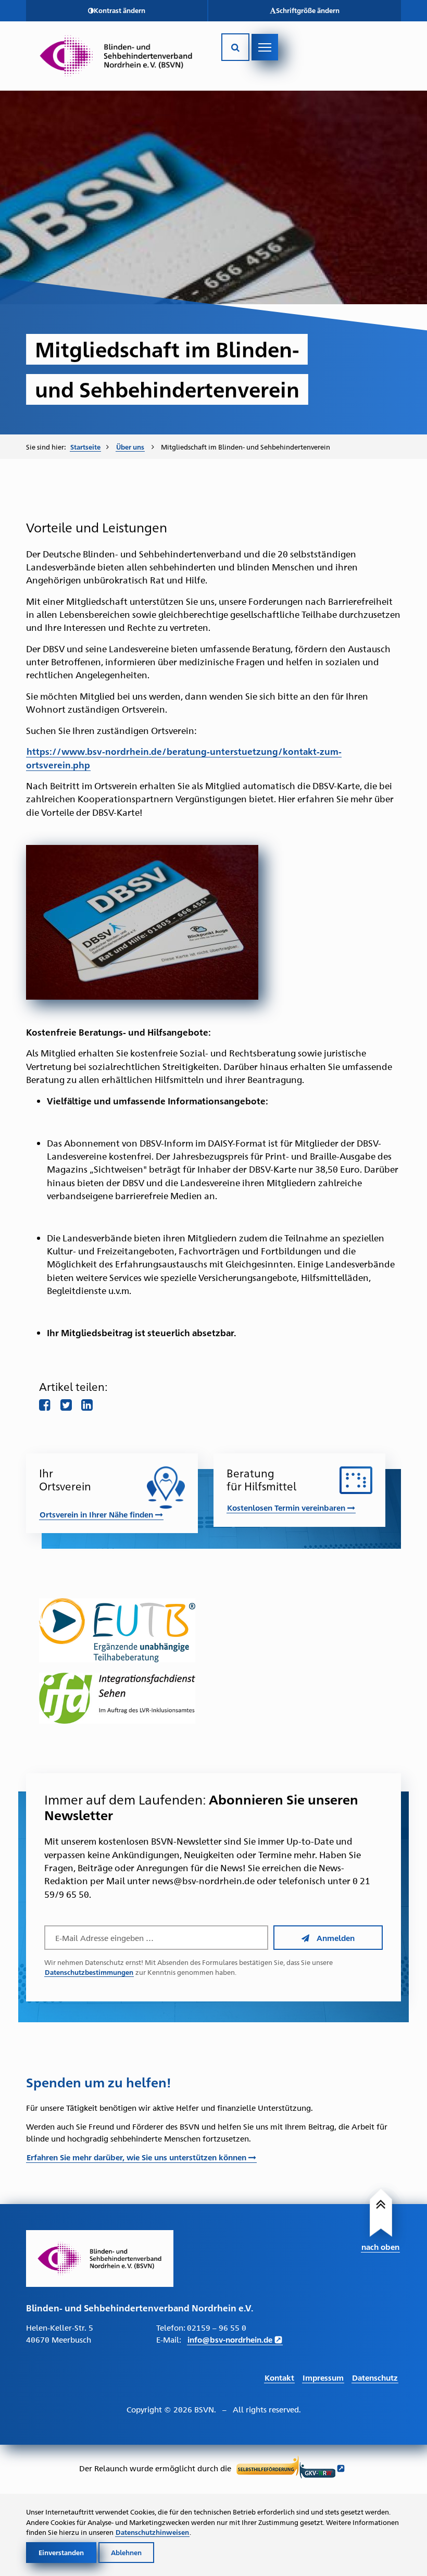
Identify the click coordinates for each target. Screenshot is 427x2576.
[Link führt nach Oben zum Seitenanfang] (383, 2216)
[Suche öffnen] (235, 47)
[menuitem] (89, 447)
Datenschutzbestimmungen (89, 1972)
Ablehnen (126, 2552)
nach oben (380, 2247)
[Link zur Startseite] (116, 56)
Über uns (130, 447)
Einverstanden (61, 2552)
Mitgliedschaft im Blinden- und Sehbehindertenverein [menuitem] (246, 446)
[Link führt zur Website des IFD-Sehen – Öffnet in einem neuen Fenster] (213, 1698)
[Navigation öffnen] (265, 47)
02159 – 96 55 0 (217, 2327)
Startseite (85, 447)
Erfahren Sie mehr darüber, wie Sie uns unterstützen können (137, 2157)
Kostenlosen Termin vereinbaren (287, 1507)
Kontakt (279, 2377)
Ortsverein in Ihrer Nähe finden (97, 1514)
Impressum (323, 2377)
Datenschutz (375, 2377)
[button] (117, 11)
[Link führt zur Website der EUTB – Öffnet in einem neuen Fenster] (213, 1630)
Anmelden (336, 1938)
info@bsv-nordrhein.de (230, 2339)
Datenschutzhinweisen (152, 2532)
